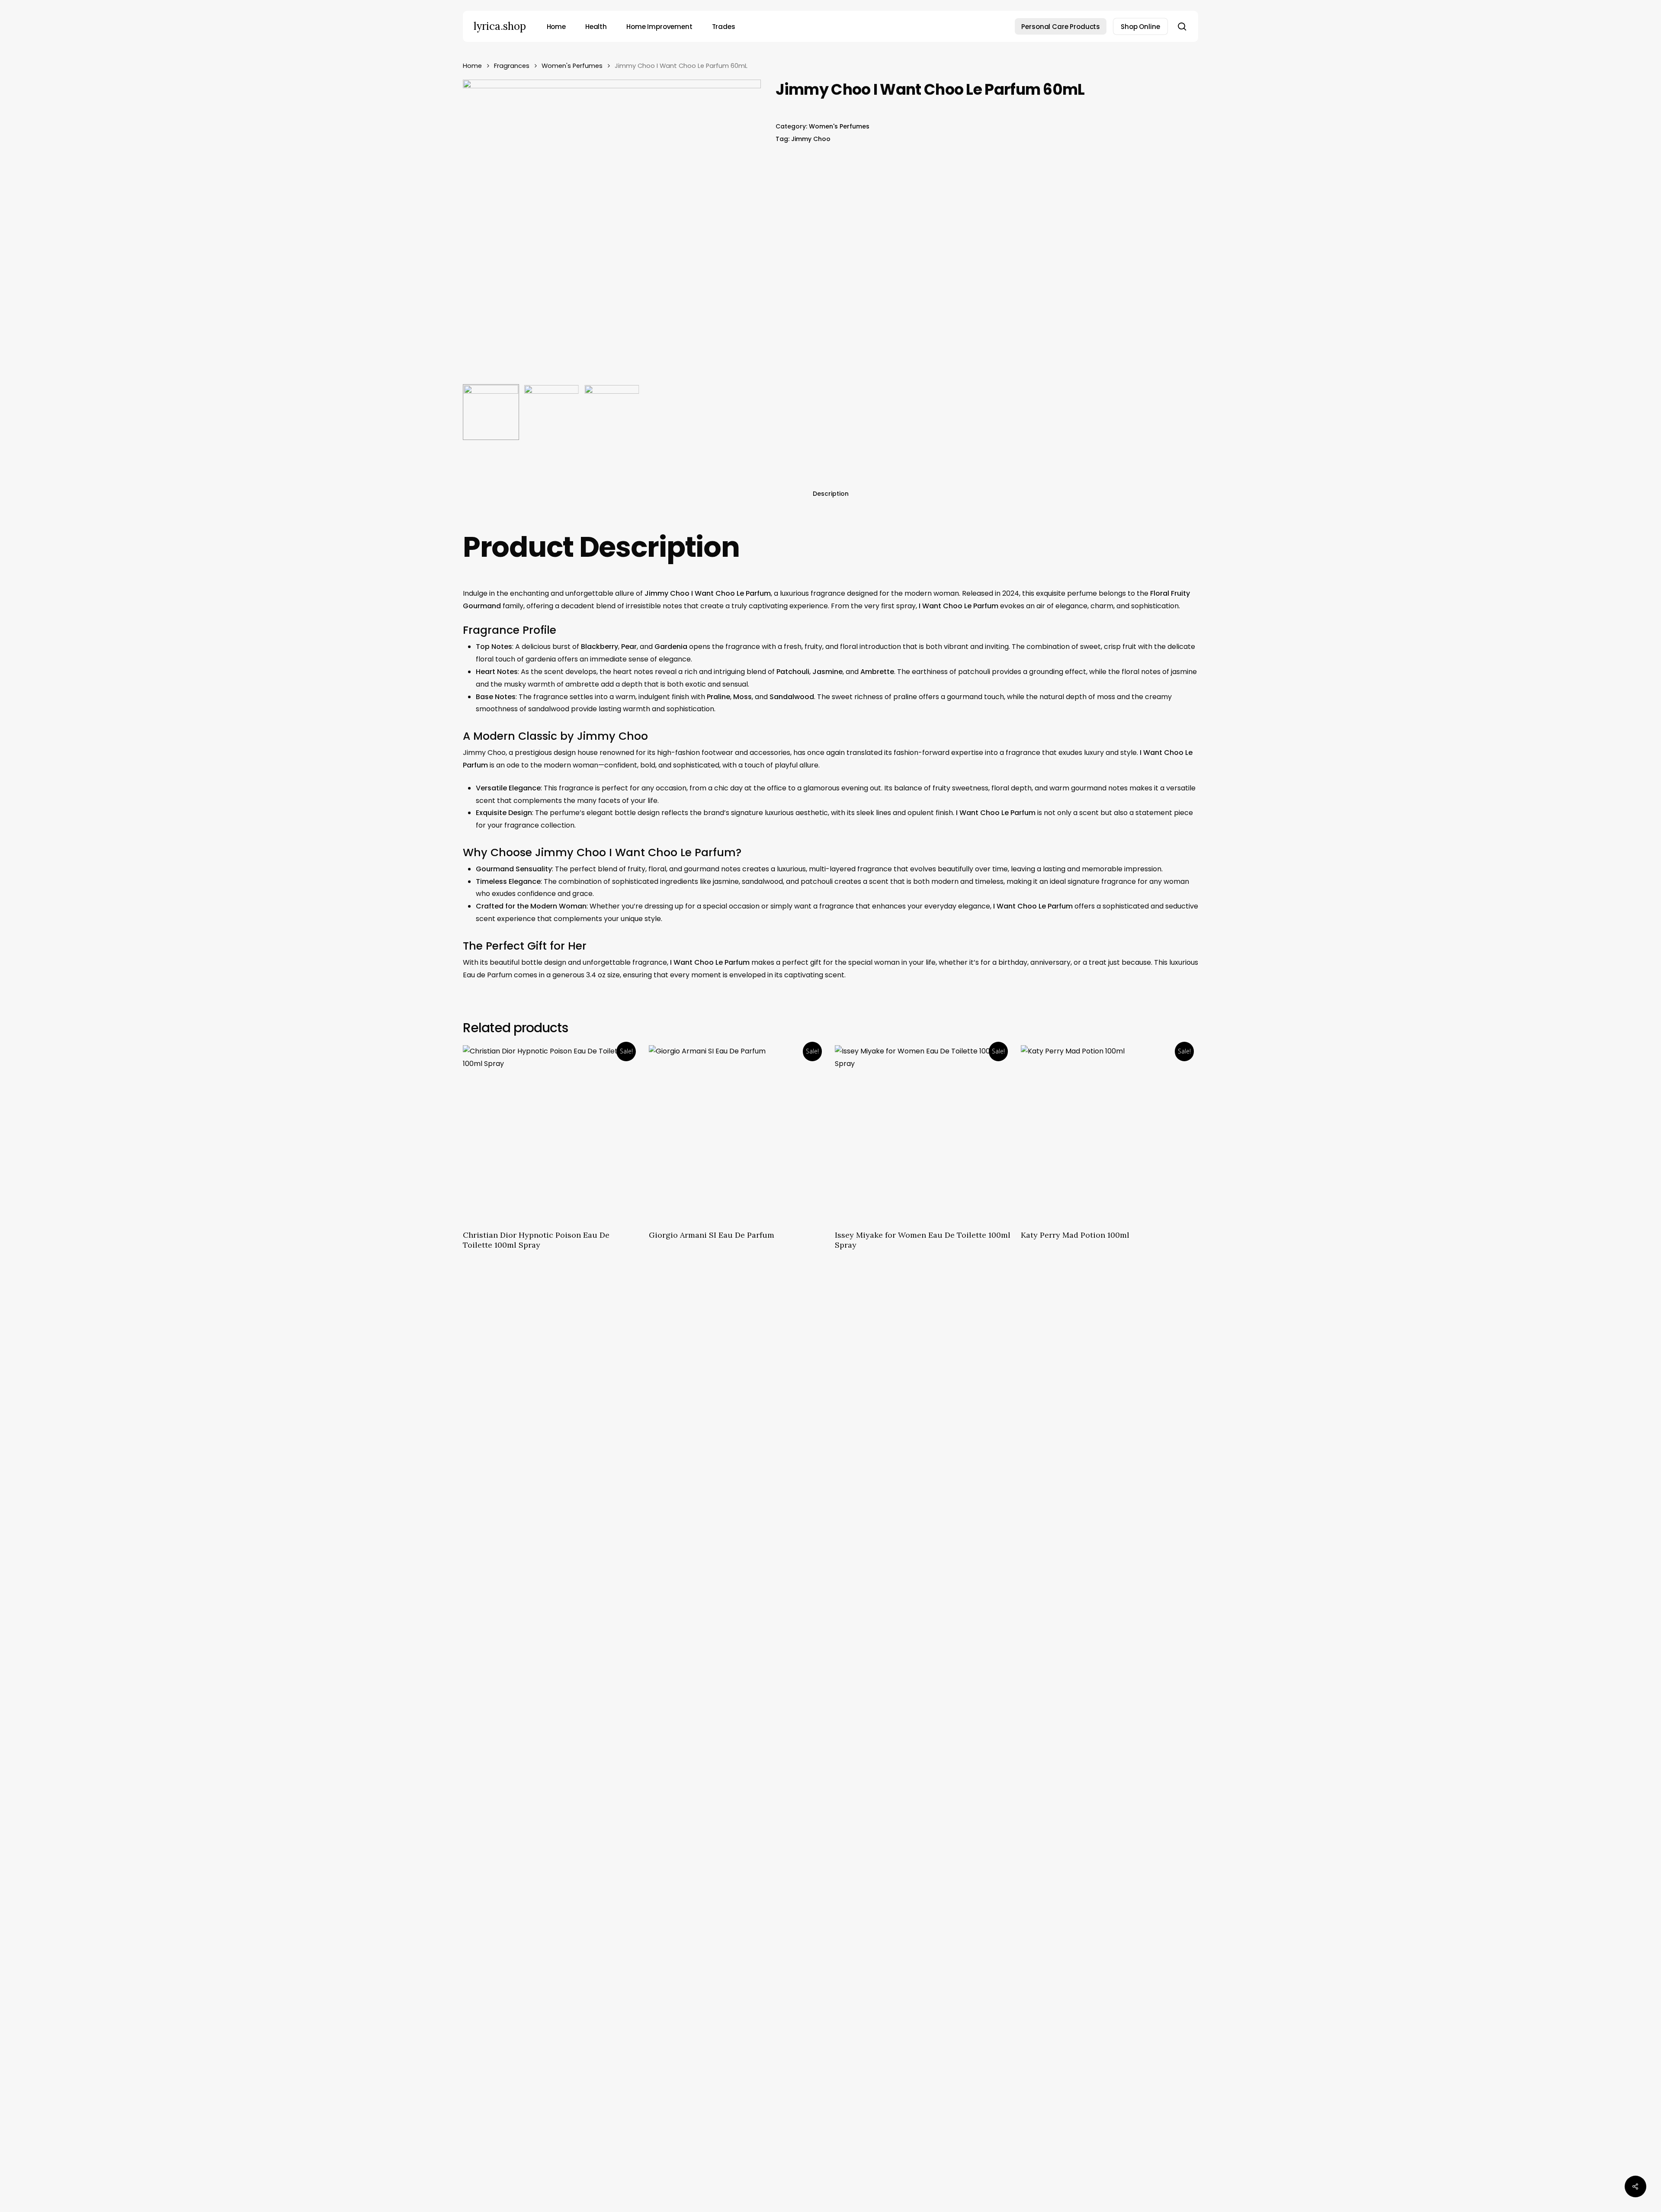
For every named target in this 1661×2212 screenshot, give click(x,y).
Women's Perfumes (572, 66)
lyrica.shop (500, 26)
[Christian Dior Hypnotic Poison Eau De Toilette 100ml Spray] (551, 1133)
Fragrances (512, 66)
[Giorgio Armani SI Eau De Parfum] (737, 1133)
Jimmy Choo (811, 139)
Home (472, 66)
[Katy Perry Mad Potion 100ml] (1109, 1133)
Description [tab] (831, 494)
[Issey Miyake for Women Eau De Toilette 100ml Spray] (923, 1133)
